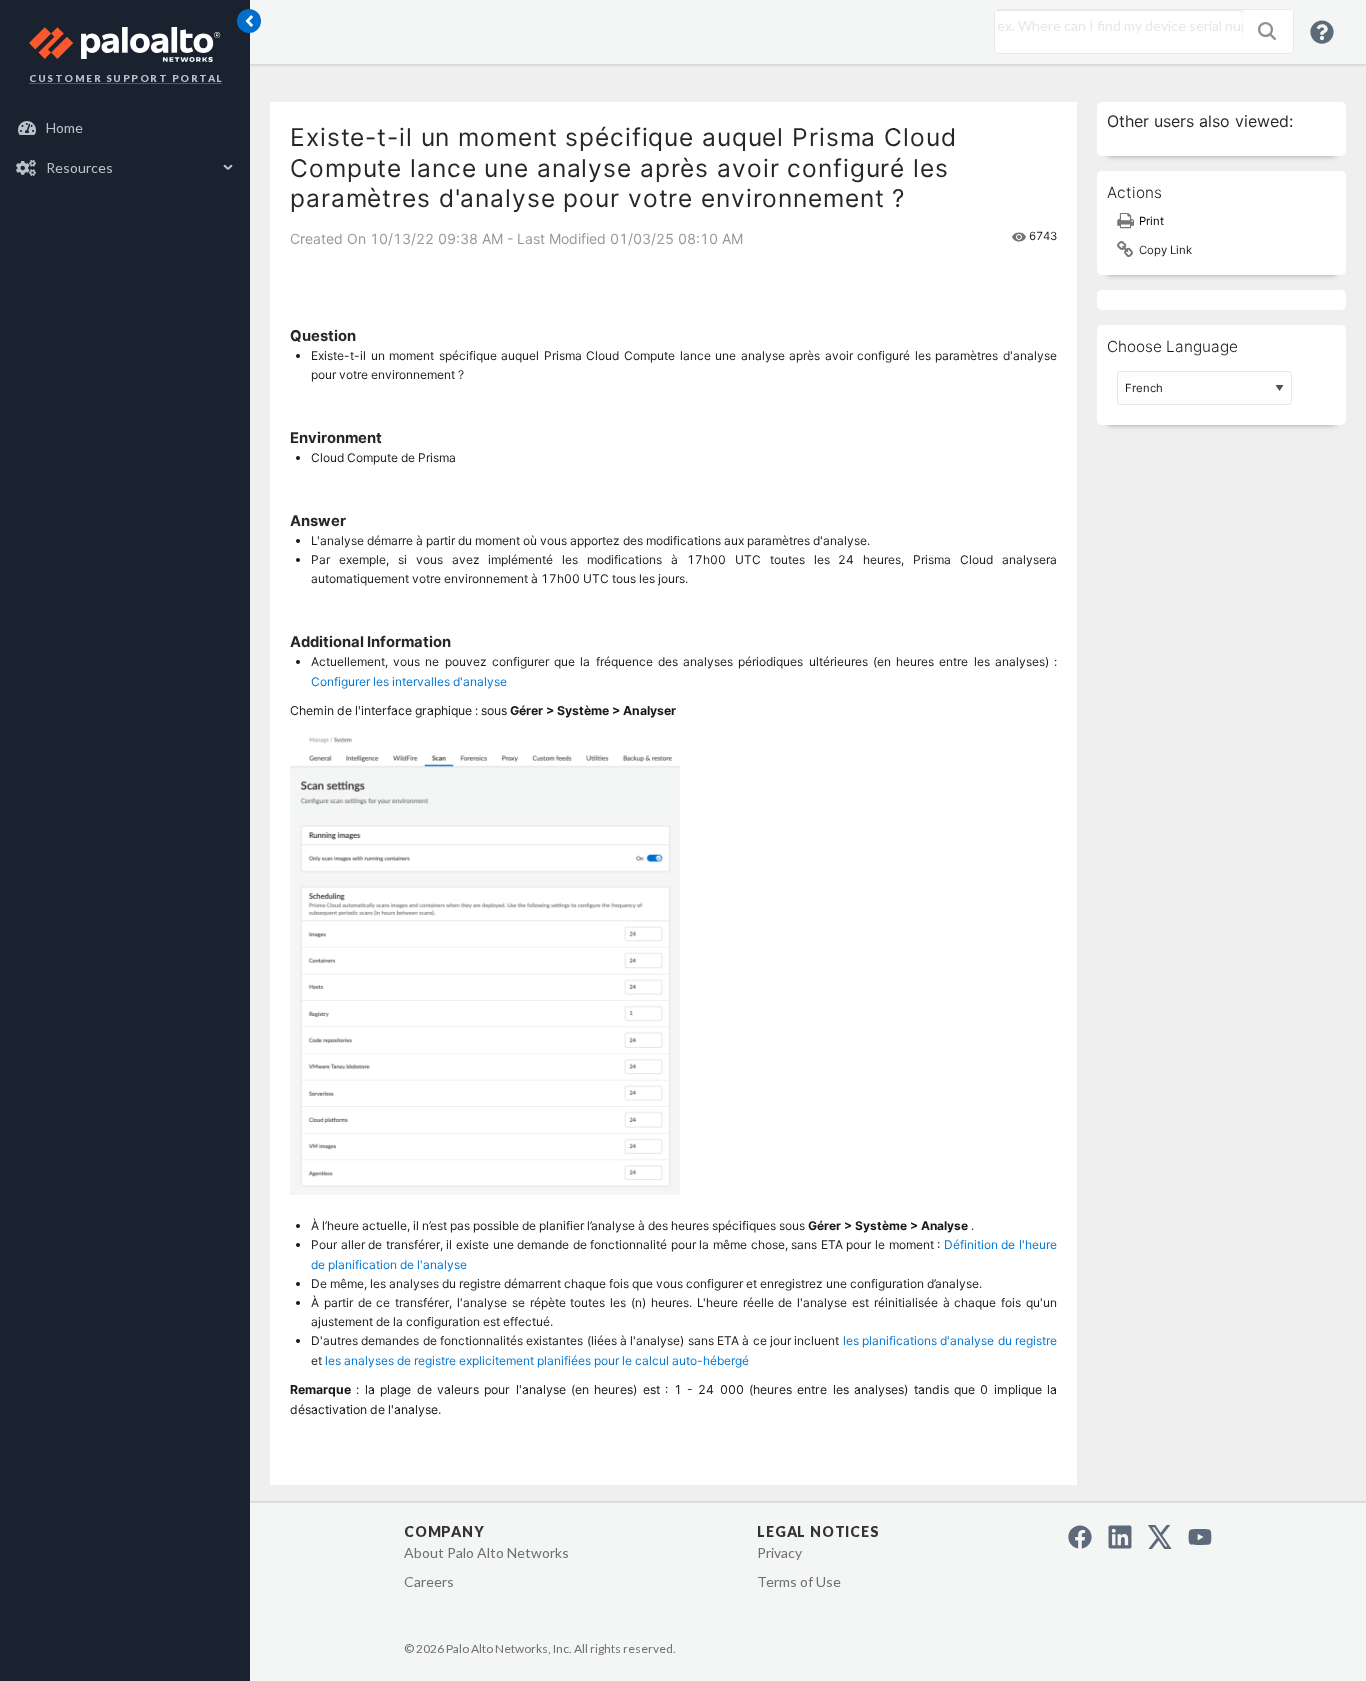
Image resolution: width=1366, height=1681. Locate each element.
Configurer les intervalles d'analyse (409, 681)
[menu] (125, 148)
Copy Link (1165, 250)
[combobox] (1114, 26)
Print (1151, 221)
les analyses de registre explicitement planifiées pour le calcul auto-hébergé (537, 1360)
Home (64, 127)
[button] (1267, 31)
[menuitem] (125, 128)
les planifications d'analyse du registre (950, 1340)
